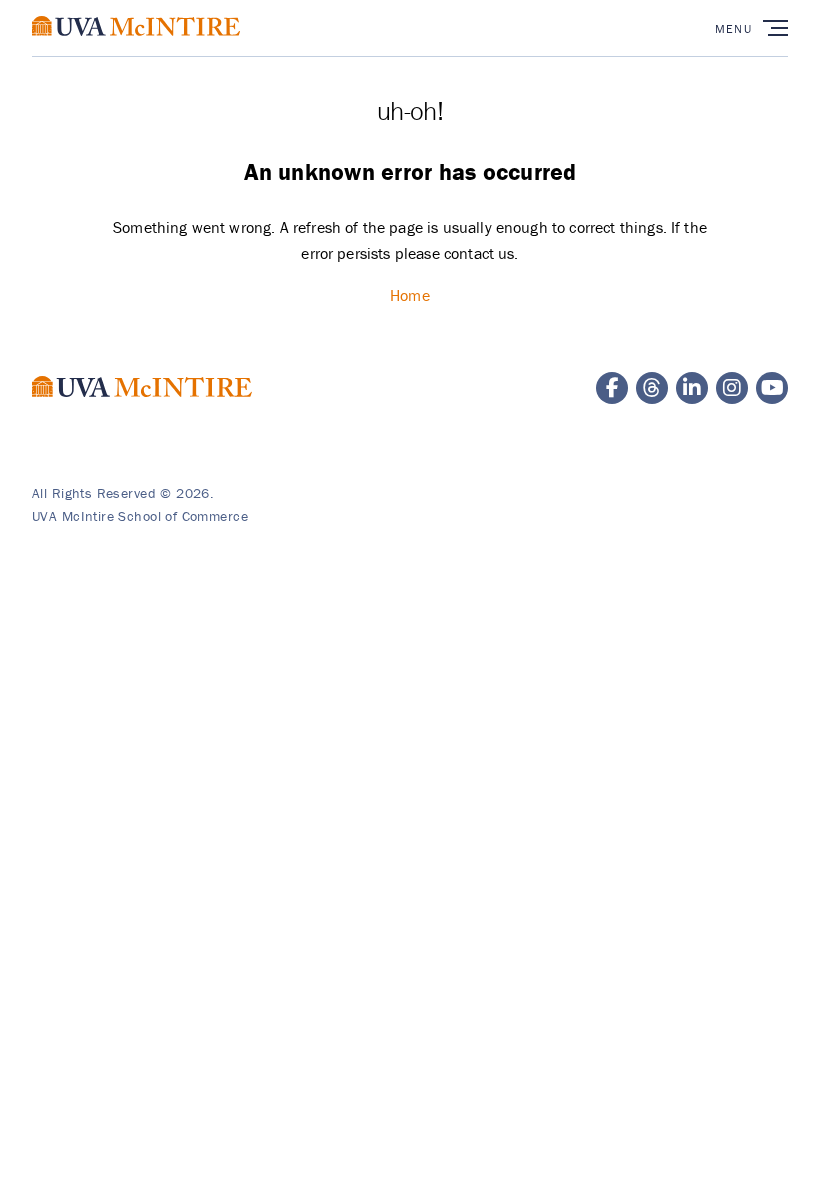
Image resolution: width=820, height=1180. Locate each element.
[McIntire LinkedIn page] (692, 388)
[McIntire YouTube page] (772, 388)
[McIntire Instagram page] (732, 388)
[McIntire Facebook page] (612, 388)
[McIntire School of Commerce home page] (136, 46)
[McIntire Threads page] (652, 388)
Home (410, 295)
